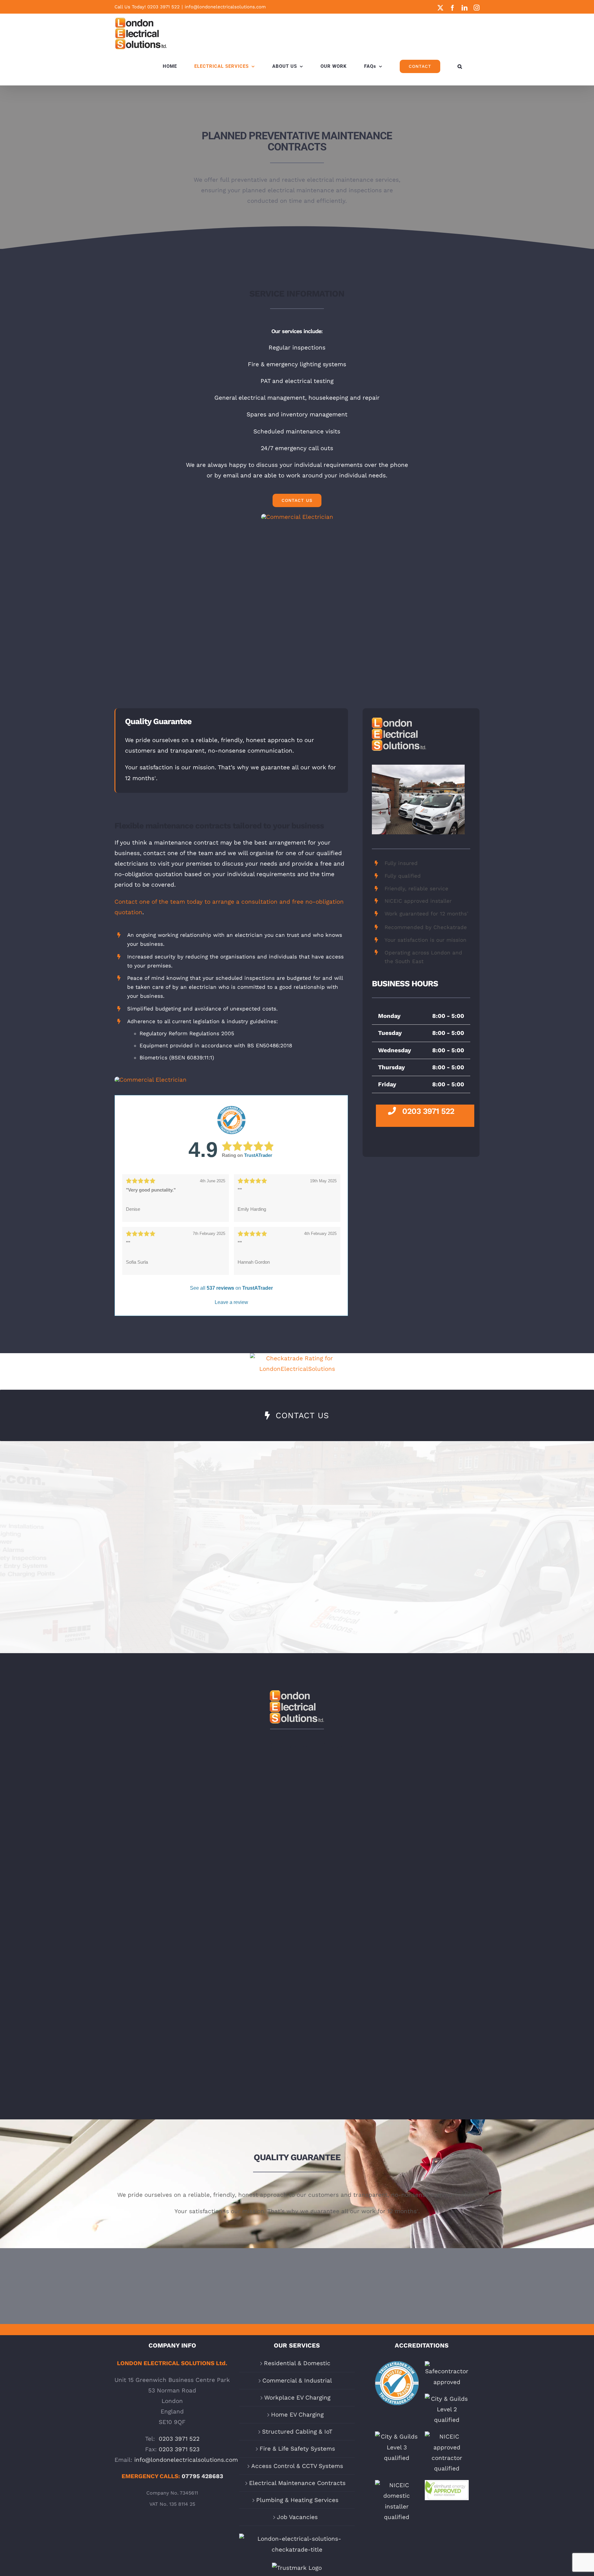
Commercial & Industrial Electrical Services (389, 1787)
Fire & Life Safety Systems (389, 1893)
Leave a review (231, 1302)
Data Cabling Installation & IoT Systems (205, 1893)
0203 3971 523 (179, 2449)
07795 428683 (202, 2476)
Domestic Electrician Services (205, 1782)
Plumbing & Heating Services (297, 2500)
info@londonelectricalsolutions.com (225, 7)
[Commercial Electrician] (297, 517)
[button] (460, 66)
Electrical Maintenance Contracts (297, 2483)
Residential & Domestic (297, 2363)
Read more (205, 1853)
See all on (231, 1288)
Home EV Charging (297, 2415)
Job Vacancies (297, 2517)
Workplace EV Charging (297, 2398)
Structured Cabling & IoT (297, 2432)
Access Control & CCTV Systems (297, 2466)
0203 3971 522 (164, 7)
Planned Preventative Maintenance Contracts (389, 2009)
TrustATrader (258, 1155)
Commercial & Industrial (297, 2381)
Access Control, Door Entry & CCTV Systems (205, 2009)
